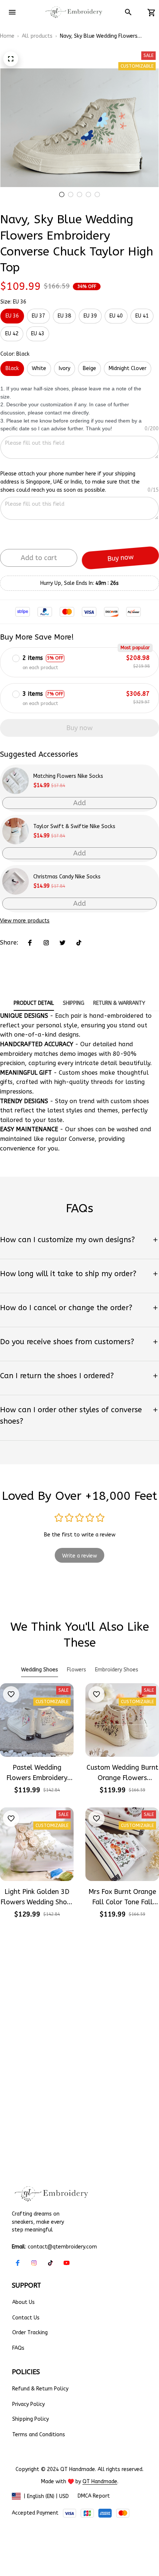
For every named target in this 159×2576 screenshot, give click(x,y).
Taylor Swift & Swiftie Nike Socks (74, 826)
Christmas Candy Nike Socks (67, 877)
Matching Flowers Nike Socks (68, 776)
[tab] (62, 194)
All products (37, 36)
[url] (100, 2482)
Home (7, 36)
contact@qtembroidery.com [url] (62, 2247)
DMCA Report (94, 2496)
